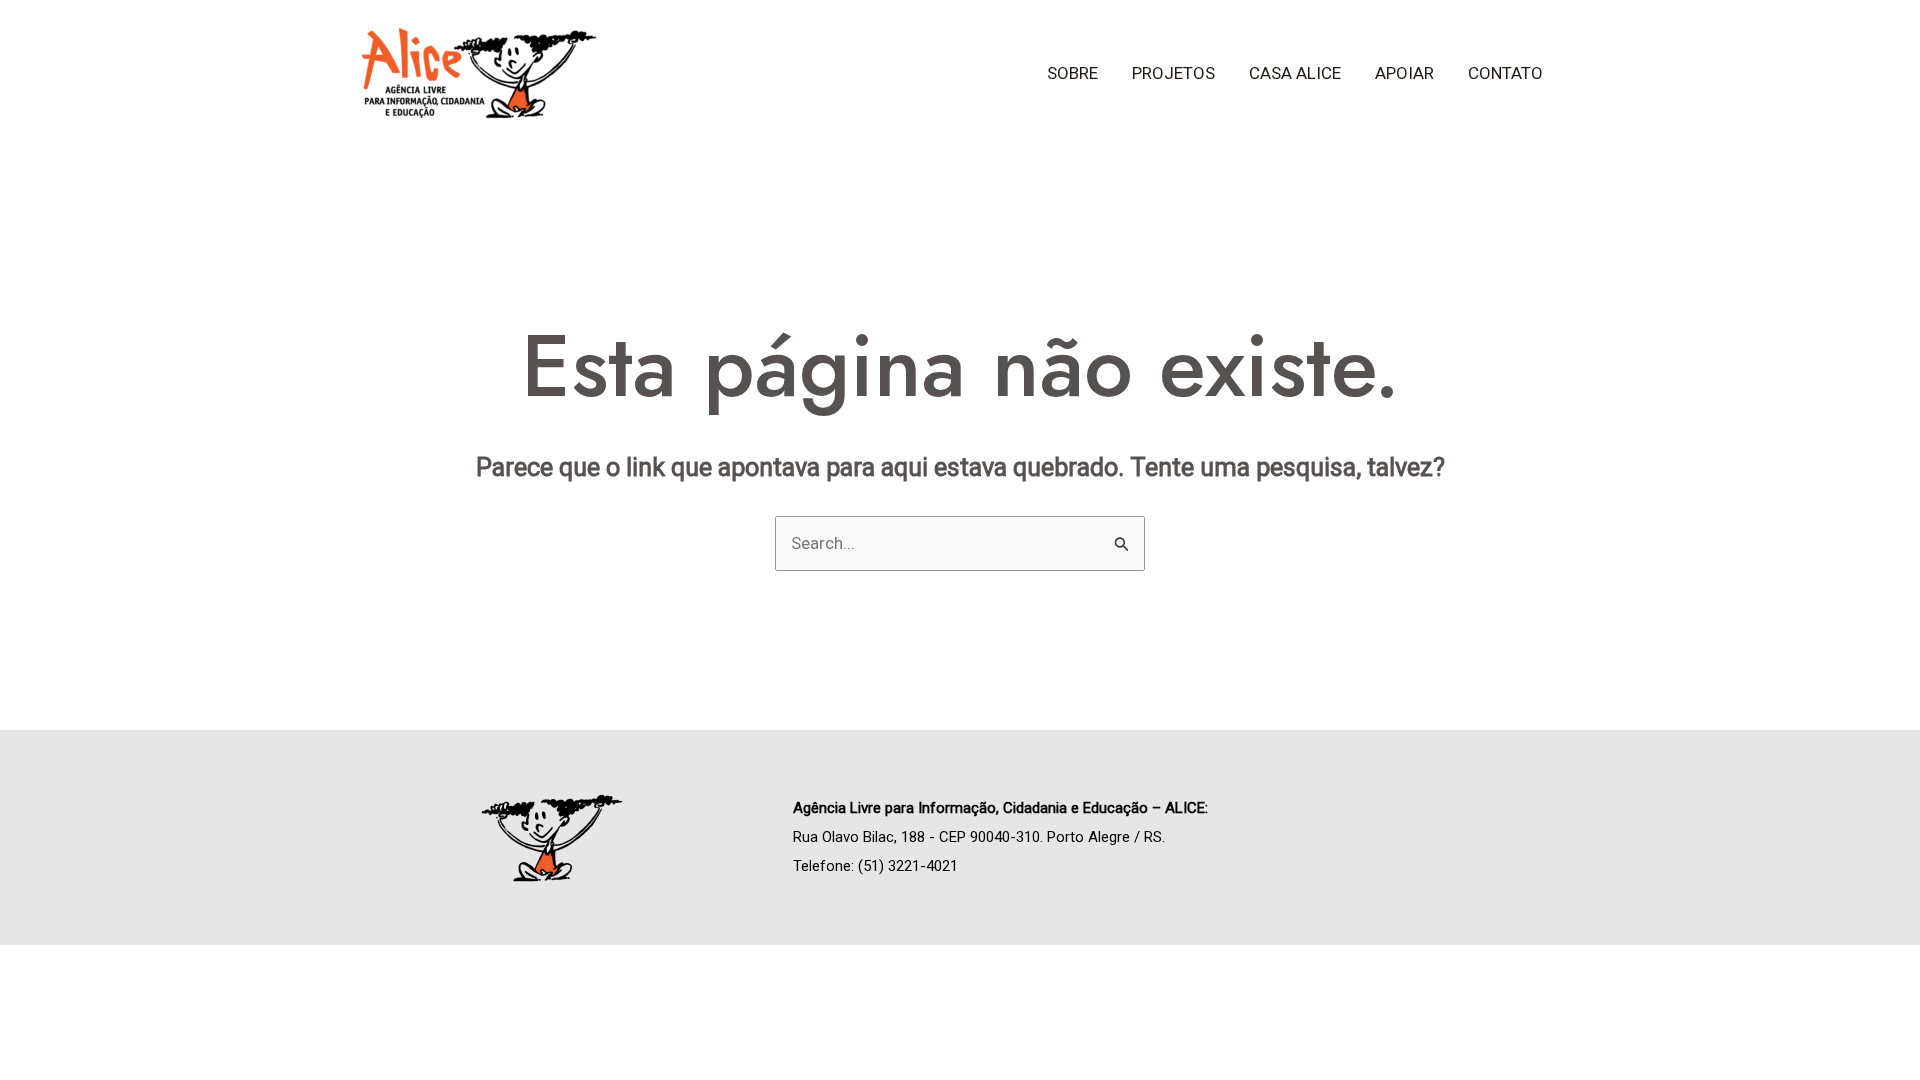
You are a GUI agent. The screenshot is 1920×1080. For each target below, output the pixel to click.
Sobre (1072, 73)
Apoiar (1404, 73)
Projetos (1173, 73)
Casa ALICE (1295, 73)
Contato (1505, 73)
